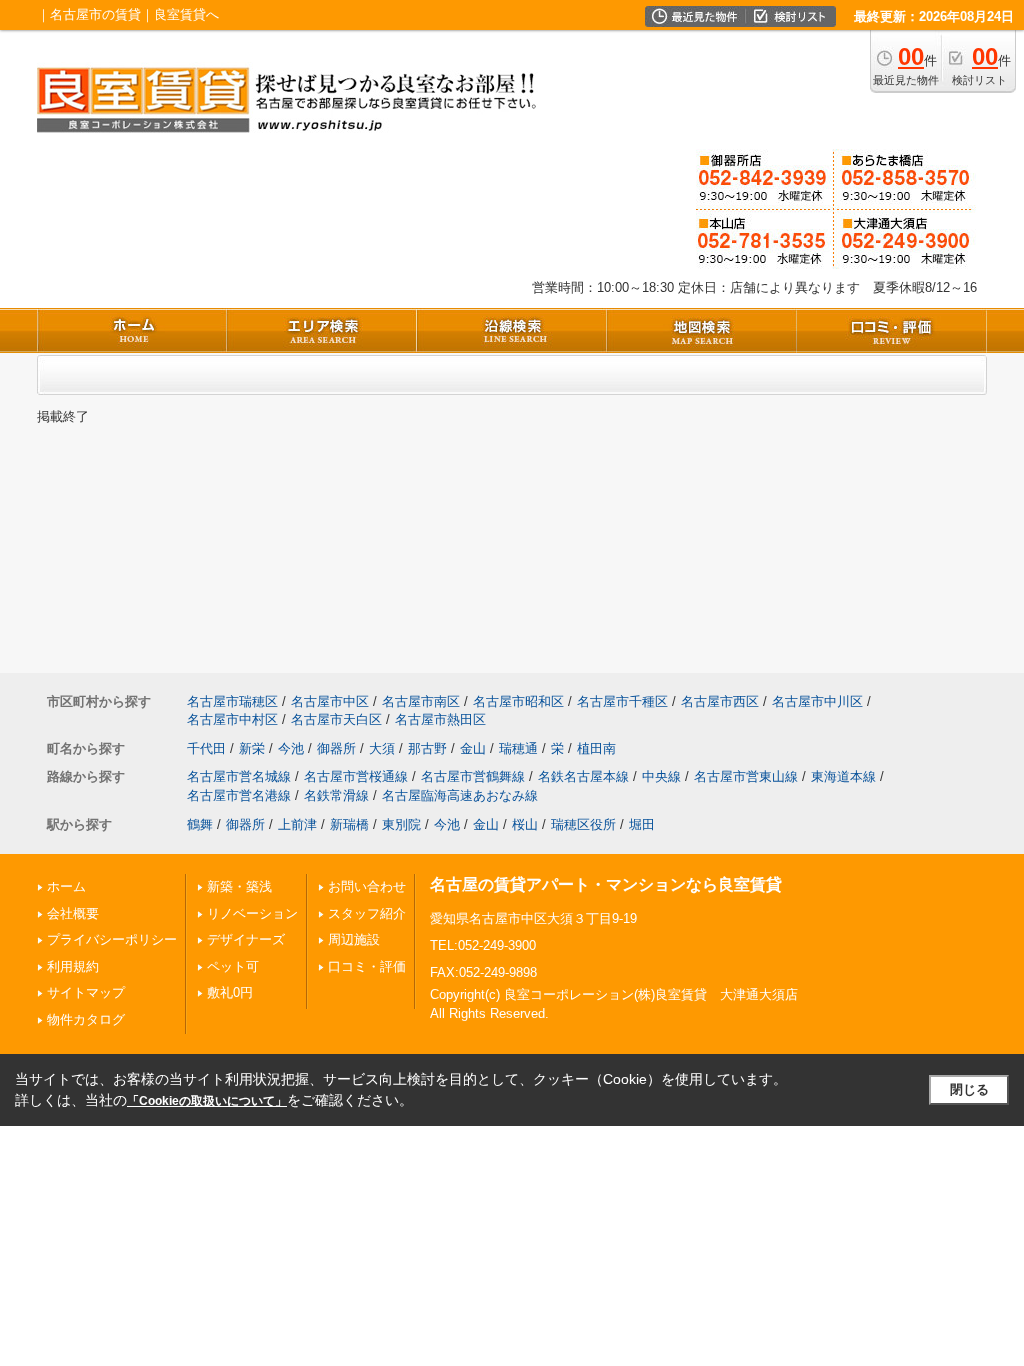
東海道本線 (843, 776)
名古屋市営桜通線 (356, 776)
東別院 (401, 824)
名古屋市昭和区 (518, 701)
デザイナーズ (246, 939)
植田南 (596, 748)
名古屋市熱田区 (440, 719)
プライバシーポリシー (112, 939)
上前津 (297, 824)
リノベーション (252, 913)
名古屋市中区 (330, 701)
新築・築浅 (239, 886)
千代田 (206, 748)
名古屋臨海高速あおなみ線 (460, 795)
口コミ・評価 (367, 966)
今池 (291, 748)
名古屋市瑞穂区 (232, 701)
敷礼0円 (230, 992)
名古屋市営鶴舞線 (473, 776)
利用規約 (73, 966)
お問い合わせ (367, 886)
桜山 (525, 824)
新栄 (252, 748)
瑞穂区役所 (583, 824)
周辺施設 (354, 939)
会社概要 (73, 913)
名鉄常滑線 (336, 795)
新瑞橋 (349, 824)
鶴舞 (200, 824)
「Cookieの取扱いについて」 (207, 1101)
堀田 (642, 824)
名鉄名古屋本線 (583, 776)
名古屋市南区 (421, 701)
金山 (473, 748)
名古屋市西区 (720, 701)
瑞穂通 (518, 748)
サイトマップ (86, 992)
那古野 (427, 748)
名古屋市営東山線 (746, 776)
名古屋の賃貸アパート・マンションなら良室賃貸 (606, 884)
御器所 (336, 748)
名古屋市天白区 (336, 719)
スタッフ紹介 (367, 913)
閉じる (969, 1089)
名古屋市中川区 (817, 701)
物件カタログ (86, 1019)
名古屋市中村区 (232, 719)
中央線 (661, 776)
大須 (382, 748)
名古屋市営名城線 (239, 776)
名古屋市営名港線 (239, 795)
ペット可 (233, 966)
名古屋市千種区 (622, 701)
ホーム (66, 886)
